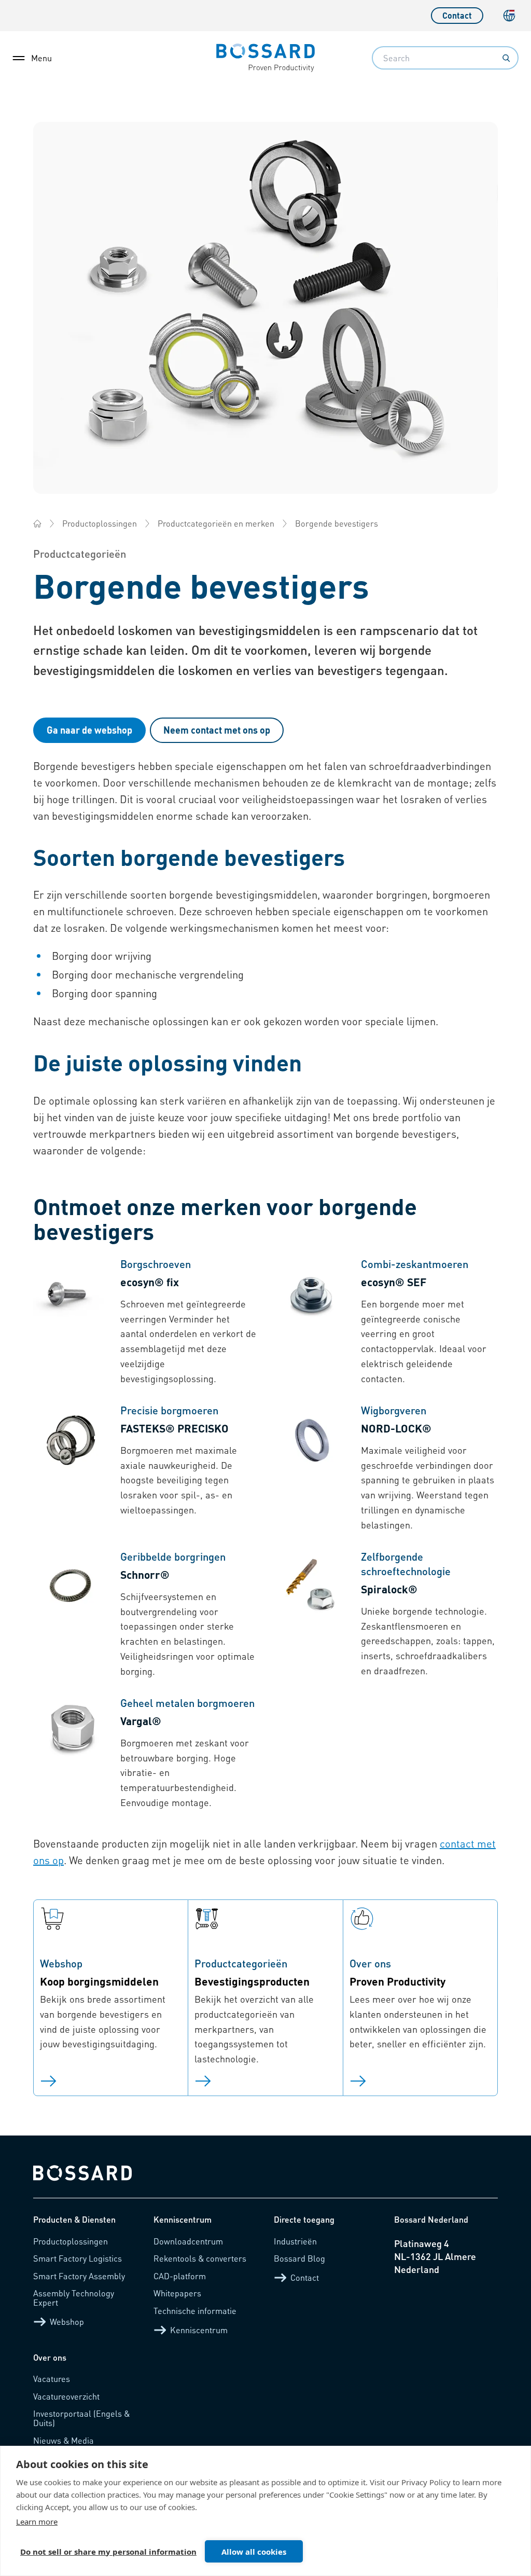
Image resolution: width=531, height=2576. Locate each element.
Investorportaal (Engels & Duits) (81, 2418)
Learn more (37, 2522)
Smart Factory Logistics (78, 2258)
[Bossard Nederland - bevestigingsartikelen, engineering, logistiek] (37, 524)
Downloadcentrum (188, 2241)
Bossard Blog (299, 2258)
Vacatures (52, 2379)
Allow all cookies (254, 2552)
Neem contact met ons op (217, 730)
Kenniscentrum (199, 2330)
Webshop (67, 2322)
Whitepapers (177, 2293)
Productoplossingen (100, 523)
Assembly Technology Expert (74, 2298)
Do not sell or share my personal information (108, 2552)
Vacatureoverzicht (66, 2396)
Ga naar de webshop (89, 730)
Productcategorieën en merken (216, 523)
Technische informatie (195, 2311)
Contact (457, 15)
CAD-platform (180, 2276)
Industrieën (295, 2241)
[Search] (506, 58)
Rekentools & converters (200, 2258)
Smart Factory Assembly (79, 2276)
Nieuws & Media (64, 2440)
